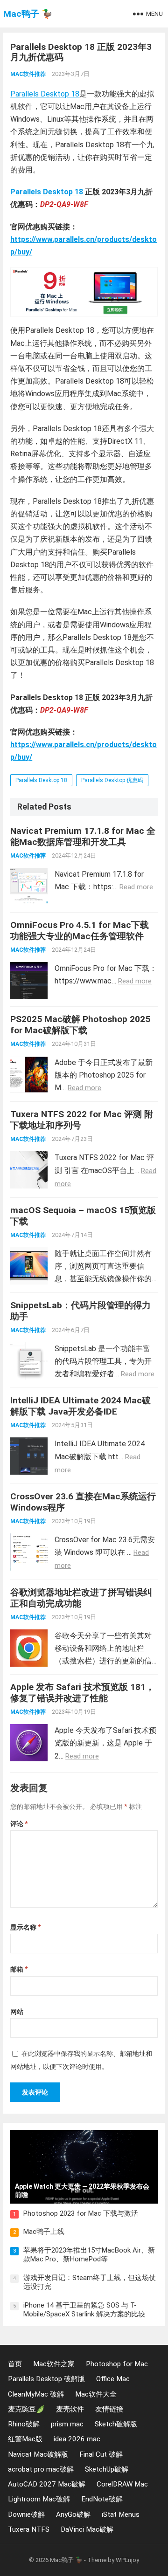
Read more (136, 887)
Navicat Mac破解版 (38, 2454)
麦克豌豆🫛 (26, 2409)
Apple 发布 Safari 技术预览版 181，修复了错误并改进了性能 (82, 1693)
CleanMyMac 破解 (36, 2394)
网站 (17, 2012)
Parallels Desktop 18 (45, 94)
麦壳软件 (70, 2409)
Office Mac (113, 2379)
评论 (19, 1824)
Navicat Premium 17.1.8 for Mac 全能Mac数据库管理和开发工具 (83, 836)
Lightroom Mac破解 (39, 2499)
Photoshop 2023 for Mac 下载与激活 (81, 2213)
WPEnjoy (127, 2560)
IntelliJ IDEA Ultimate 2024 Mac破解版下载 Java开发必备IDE (80, 1406)
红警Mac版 (25, 2439)
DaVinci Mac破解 (87, 2529)
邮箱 (19, 1969)
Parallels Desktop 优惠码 (112, 780)
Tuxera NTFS (29, 2529)
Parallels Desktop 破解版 (46, 2379)
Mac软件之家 (54, 2364)
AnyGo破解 (73, 2514)
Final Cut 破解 (101, 2454)
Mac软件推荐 (28, 74)
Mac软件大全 (96, 2394)
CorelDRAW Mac (122, 2484)
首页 (15, 2364)
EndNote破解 (102, 2499)
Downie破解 (26, 2514)
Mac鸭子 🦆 (28, 14)
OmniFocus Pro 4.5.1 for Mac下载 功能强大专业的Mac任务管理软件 (80, 931)
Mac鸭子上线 (44, 2232)
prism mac (67, 2424)
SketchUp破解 (107, 2469)
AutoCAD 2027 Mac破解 (47, 2484)
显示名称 (25, 1927)
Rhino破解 (24, 2424)
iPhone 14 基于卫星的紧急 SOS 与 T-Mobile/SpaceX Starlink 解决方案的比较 (84, 2310)
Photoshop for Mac (117, 2364)
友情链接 (109, 2409)
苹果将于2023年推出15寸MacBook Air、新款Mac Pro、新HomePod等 (89, 2255)
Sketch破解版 (116, 2424)
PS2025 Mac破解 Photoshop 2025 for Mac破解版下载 (80, 1025)
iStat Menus (121, 2514)
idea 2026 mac (77, 2439)
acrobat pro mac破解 (41, 2469)
